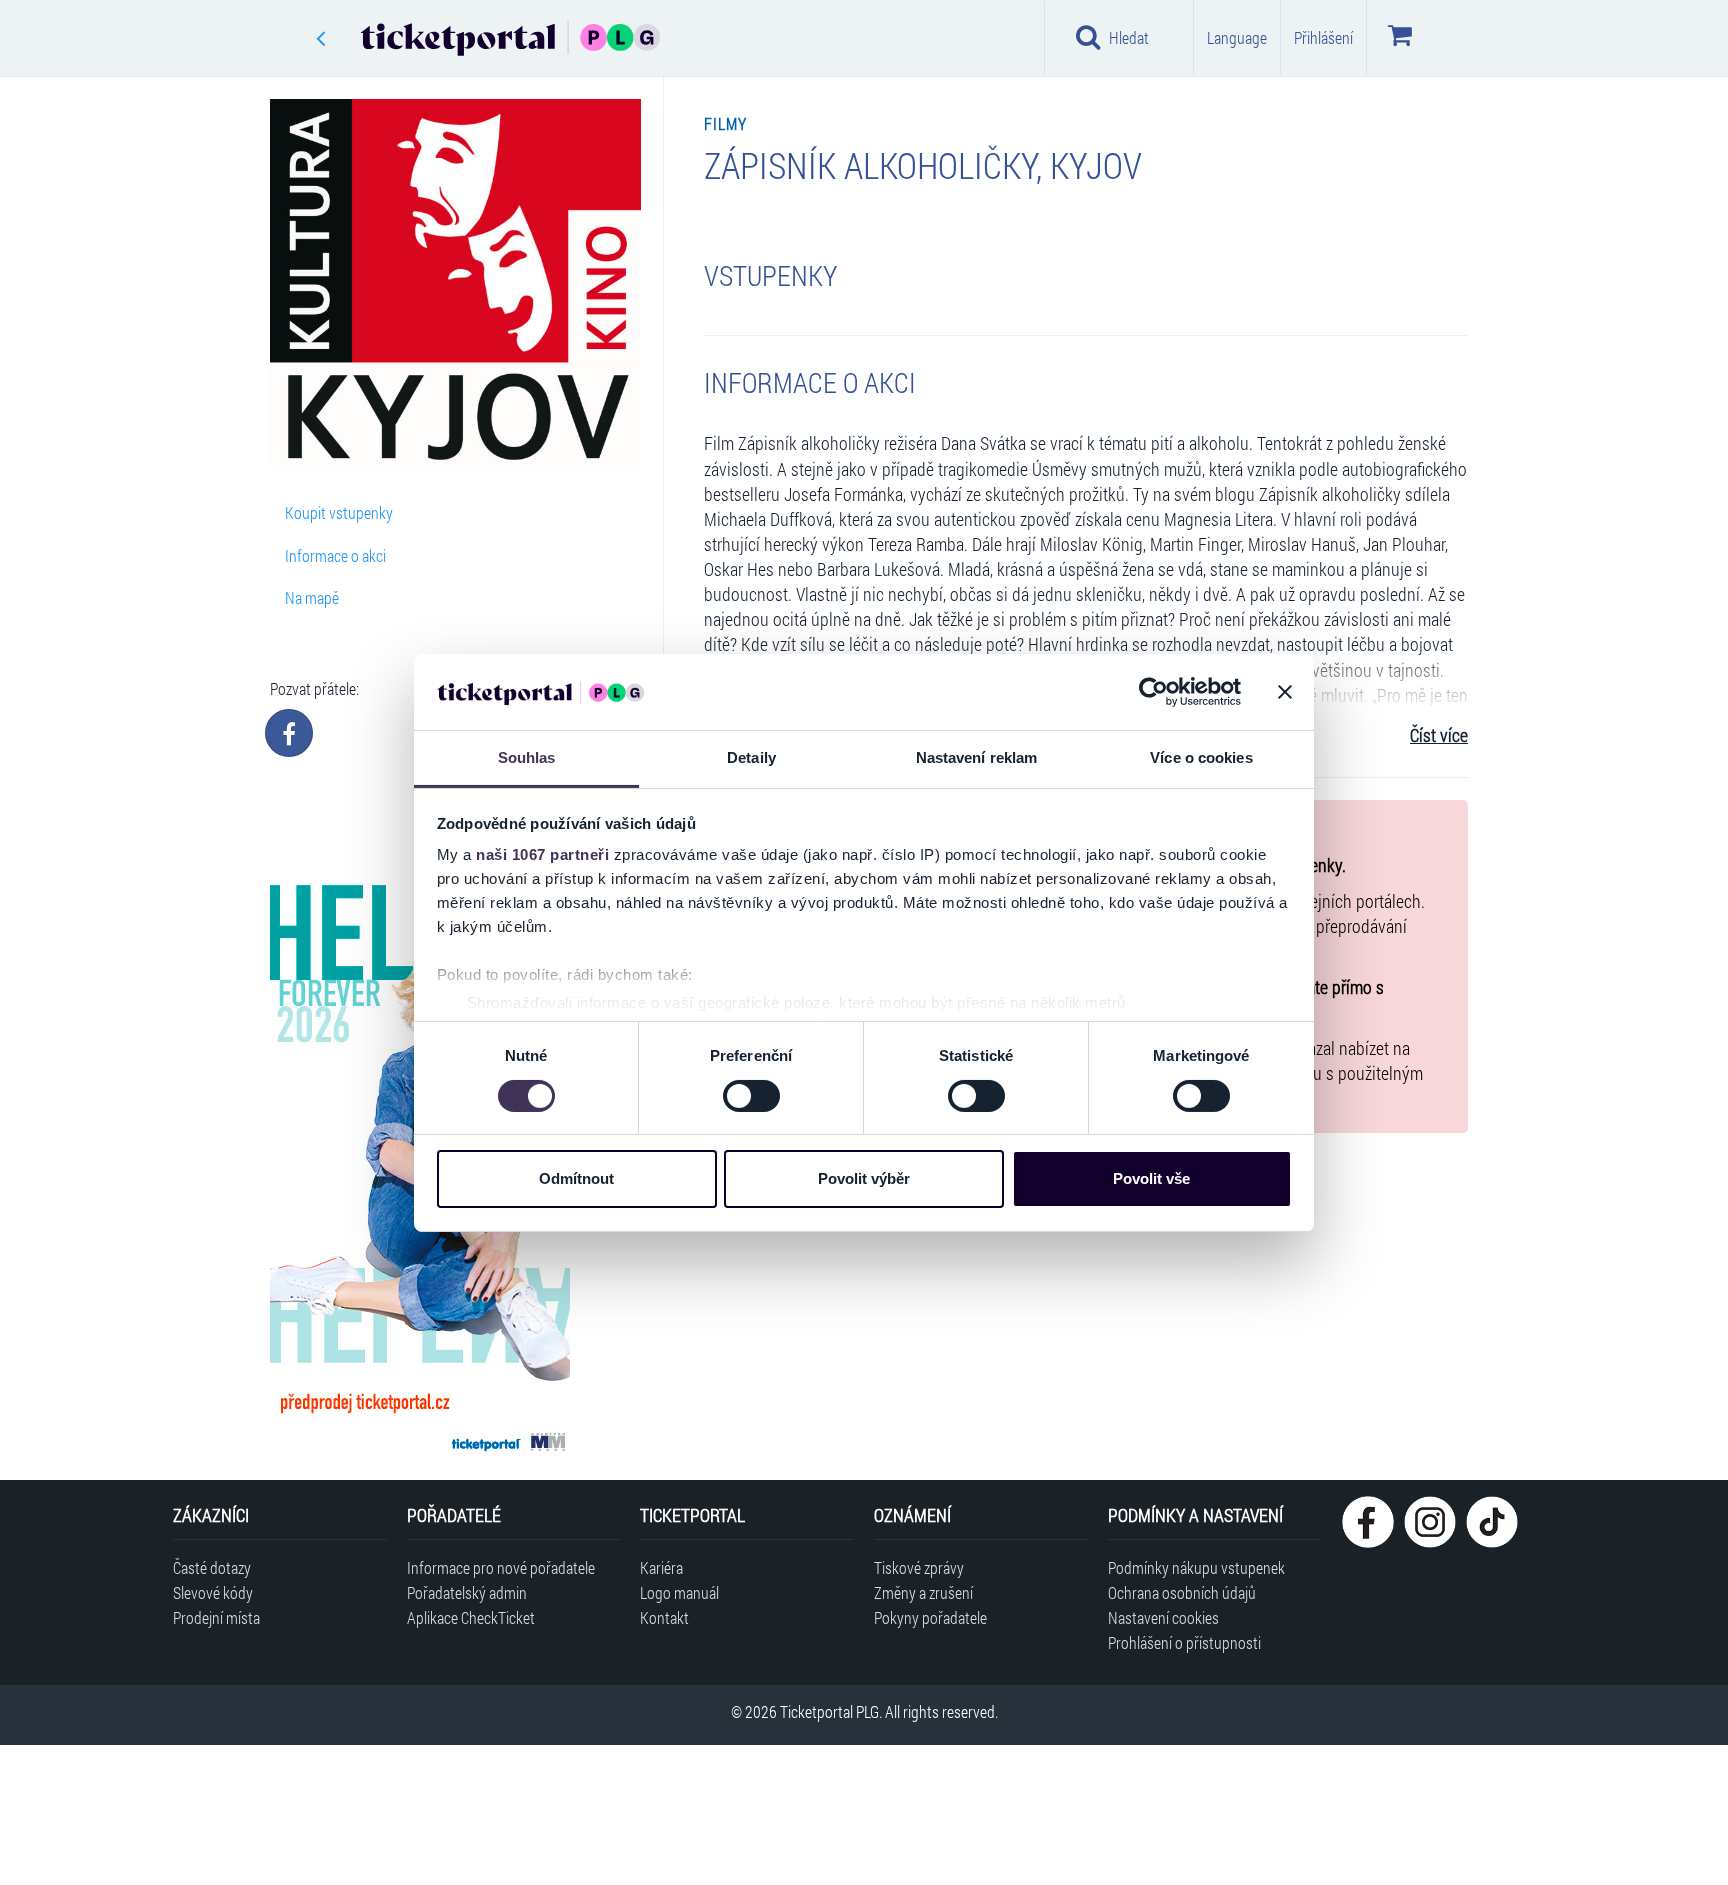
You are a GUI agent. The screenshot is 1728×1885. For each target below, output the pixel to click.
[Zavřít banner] (1285, 692)
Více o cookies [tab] (1201, 757)
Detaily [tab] (751, 757)
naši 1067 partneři (542, 854)
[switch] (751, 1096)
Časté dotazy (212, 1567)
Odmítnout (576, 1178)
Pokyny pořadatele (930, 1617)
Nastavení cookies (1163, 1617)
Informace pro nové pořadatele (501, 1567)
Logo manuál (679, 1592)
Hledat (1129, 37)
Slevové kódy (213, 1592)
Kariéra (661, 1567)
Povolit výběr (864, 1178)
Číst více (1439, 735)
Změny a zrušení (923, 1592)
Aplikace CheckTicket (471, 1617)
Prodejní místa (216, 1617)
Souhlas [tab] (527, 757)
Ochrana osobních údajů (1182, 1592)
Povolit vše (1151, 1178)
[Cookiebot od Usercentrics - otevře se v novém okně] (1153, 692)
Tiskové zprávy (919, 1567)
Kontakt (664, 1617)
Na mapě (312, 597)
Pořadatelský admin (467, 1592)
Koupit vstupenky (339, 512)
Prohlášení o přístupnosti (1184, 1642)
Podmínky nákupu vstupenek (1196, 1567)
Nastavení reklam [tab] (977, 757)
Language (1237, 37)
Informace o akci (335, 555)
